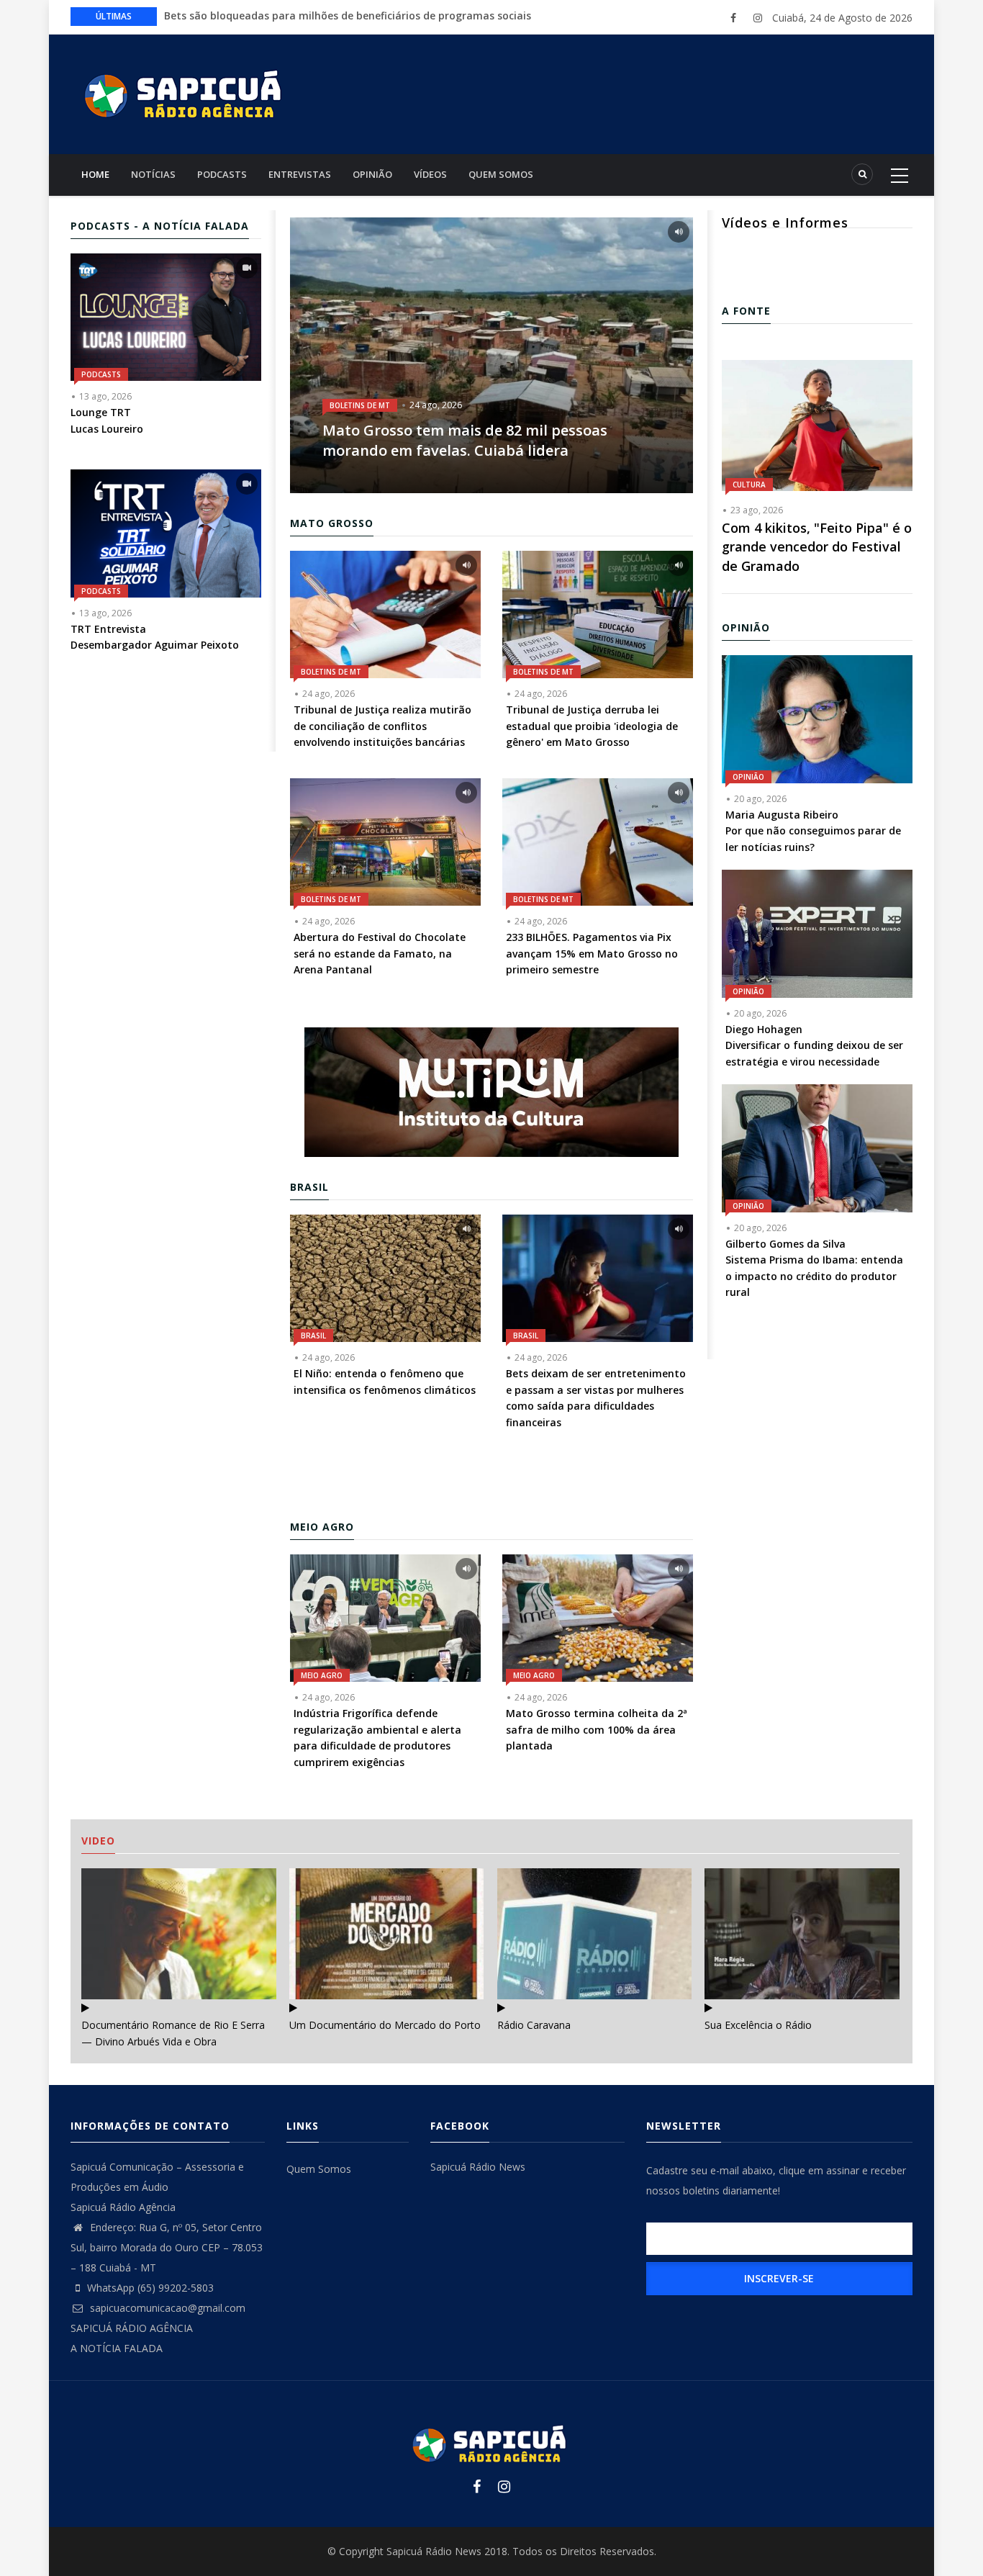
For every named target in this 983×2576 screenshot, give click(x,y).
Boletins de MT (360, 405)
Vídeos (430, 174)
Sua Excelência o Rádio (758, 2025)
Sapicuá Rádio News (478, 2167)
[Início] (186, 93)
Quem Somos (501, 174)
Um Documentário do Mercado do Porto (385, 2025)
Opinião (372, 174)
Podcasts (222, 174)
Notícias (153, 174)
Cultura (749, 485)
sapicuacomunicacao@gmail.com (166, 2308)
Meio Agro (322, 1675)
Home (95, 174)
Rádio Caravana (534, 2025)
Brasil (313, 1336)
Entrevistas (300, 174)
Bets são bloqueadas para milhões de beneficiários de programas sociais (348, 15)
